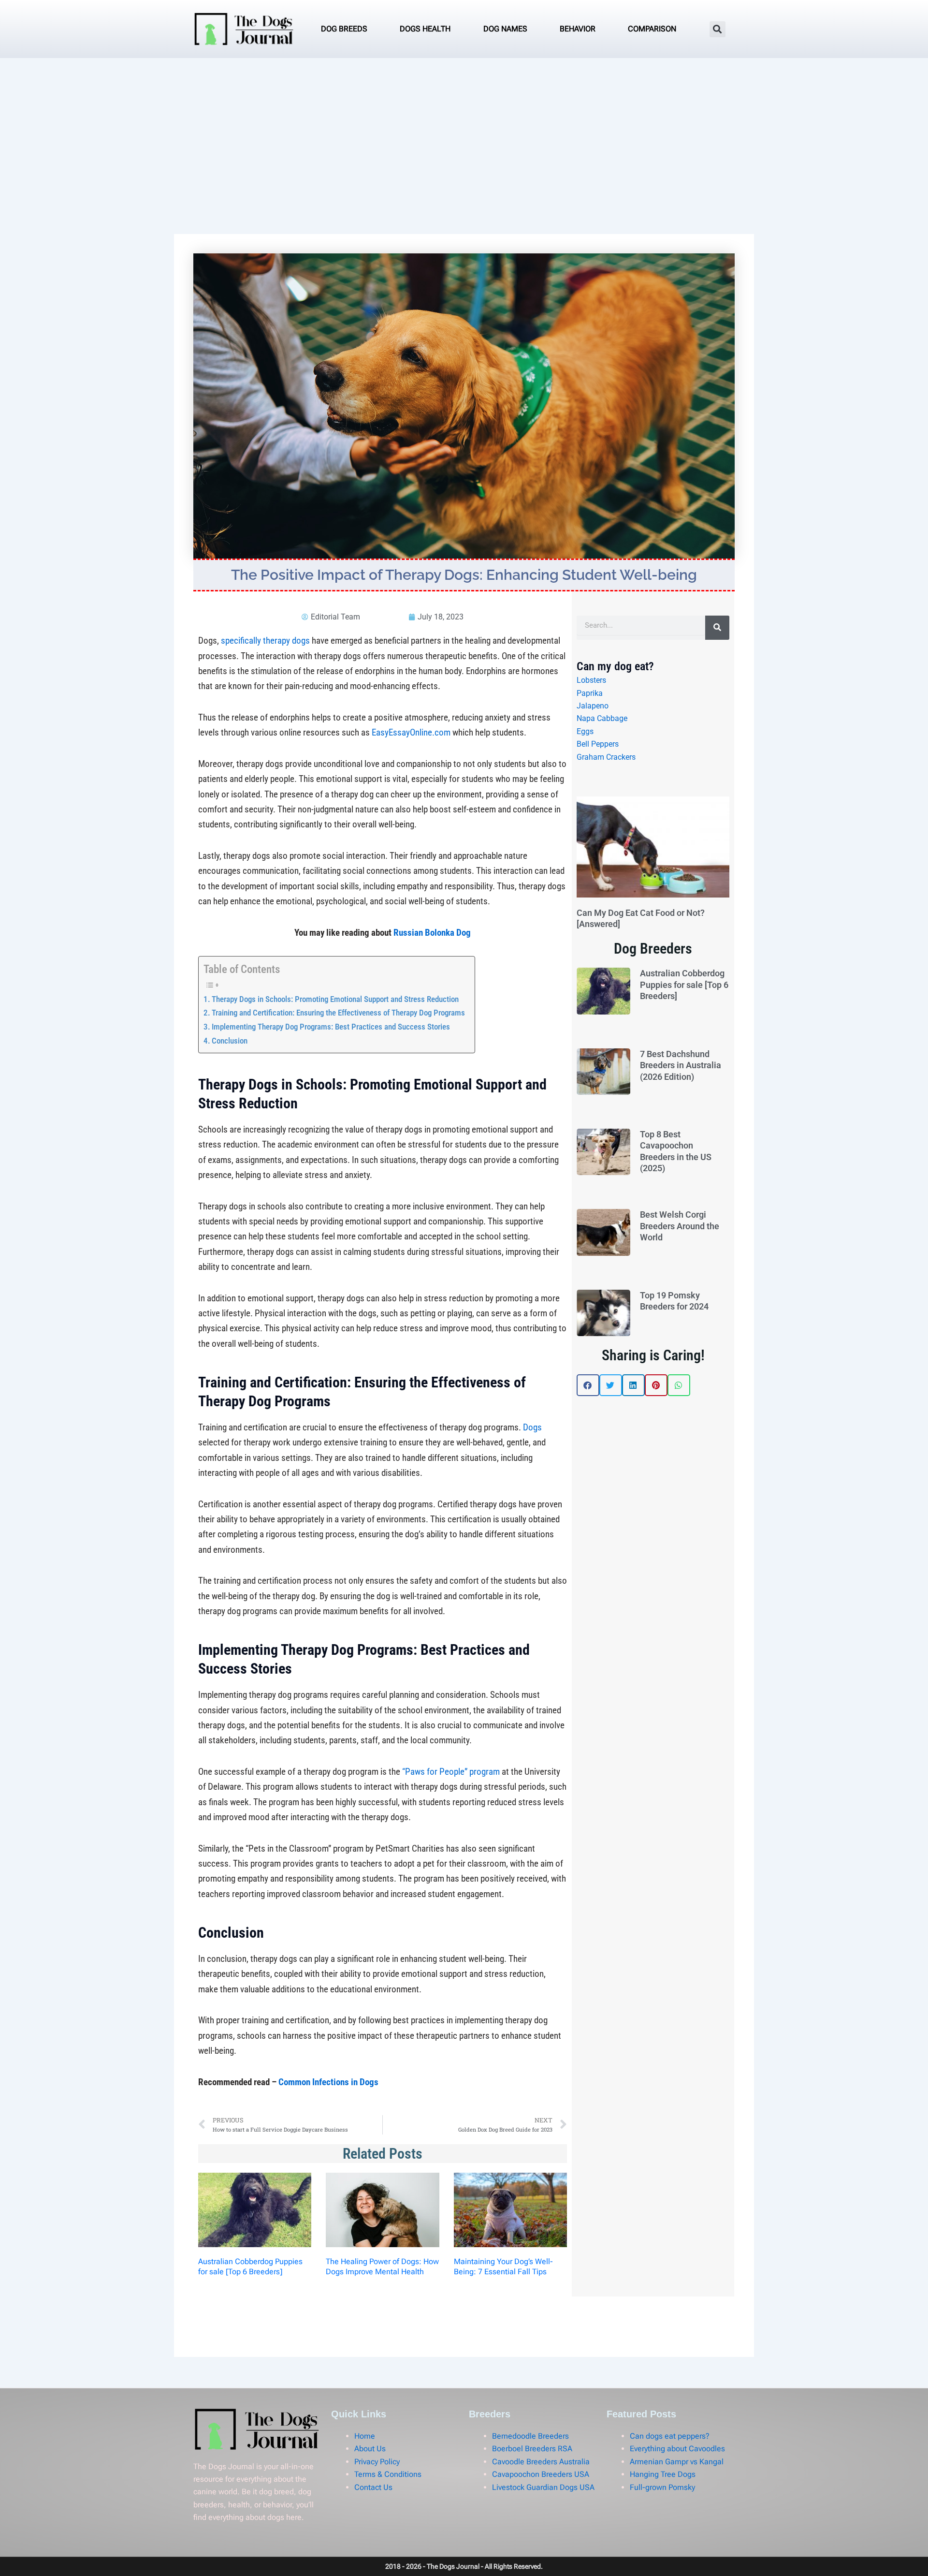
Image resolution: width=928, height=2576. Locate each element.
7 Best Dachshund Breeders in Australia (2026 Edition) (681, 1065)
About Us (370, 2449)
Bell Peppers (598, 744)
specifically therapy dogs (265, 640)
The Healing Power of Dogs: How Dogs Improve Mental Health (382, 2267)
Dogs (532, 1427)
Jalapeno (593, 706)
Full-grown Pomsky (662, 2487)
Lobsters (591, 680)
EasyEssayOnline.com (411, 732)
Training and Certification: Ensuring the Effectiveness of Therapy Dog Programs (338, 1013)
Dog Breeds (344, 29)
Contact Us (373, 2487)
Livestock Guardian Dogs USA (543, 2487)
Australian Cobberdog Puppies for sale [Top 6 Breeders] (250, 2267)
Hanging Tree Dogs (663, 2474)
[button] (718, 29)
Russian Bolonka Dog (432, 933)
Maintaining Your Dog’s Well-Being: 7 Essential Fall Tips (503, 2267)
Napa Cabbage (602, 718)
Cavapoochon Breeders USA (541, 2474)
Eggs (585, 731)
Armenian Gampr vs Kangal (677, 2462)
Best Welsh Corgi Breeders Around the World (680, 1226)
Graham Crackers (606, 757)
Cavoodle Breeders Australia (541, 2462)
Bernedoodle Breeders (530, 2436)
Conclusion (230, 1041)
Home (365, 2436)
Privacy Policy (377, 2462)
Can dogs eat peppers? (670, 2436)
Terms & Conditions (388, 2474)
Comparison (652, 29)
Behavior (578, 29)
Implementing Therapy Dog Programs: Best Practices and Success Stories (331, 1027)
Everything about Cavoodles (677, 2449)
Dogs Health (425, 29)
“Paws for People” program (451, 1772)
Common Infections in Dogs (328, 2082)
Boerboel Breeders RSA (532, 2449)
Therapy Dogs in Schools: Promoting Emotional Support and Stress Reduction (335, 999)
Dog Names (505, 29)
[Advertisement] (464, 131)
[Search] (717, 628)
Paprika (590, 693)
